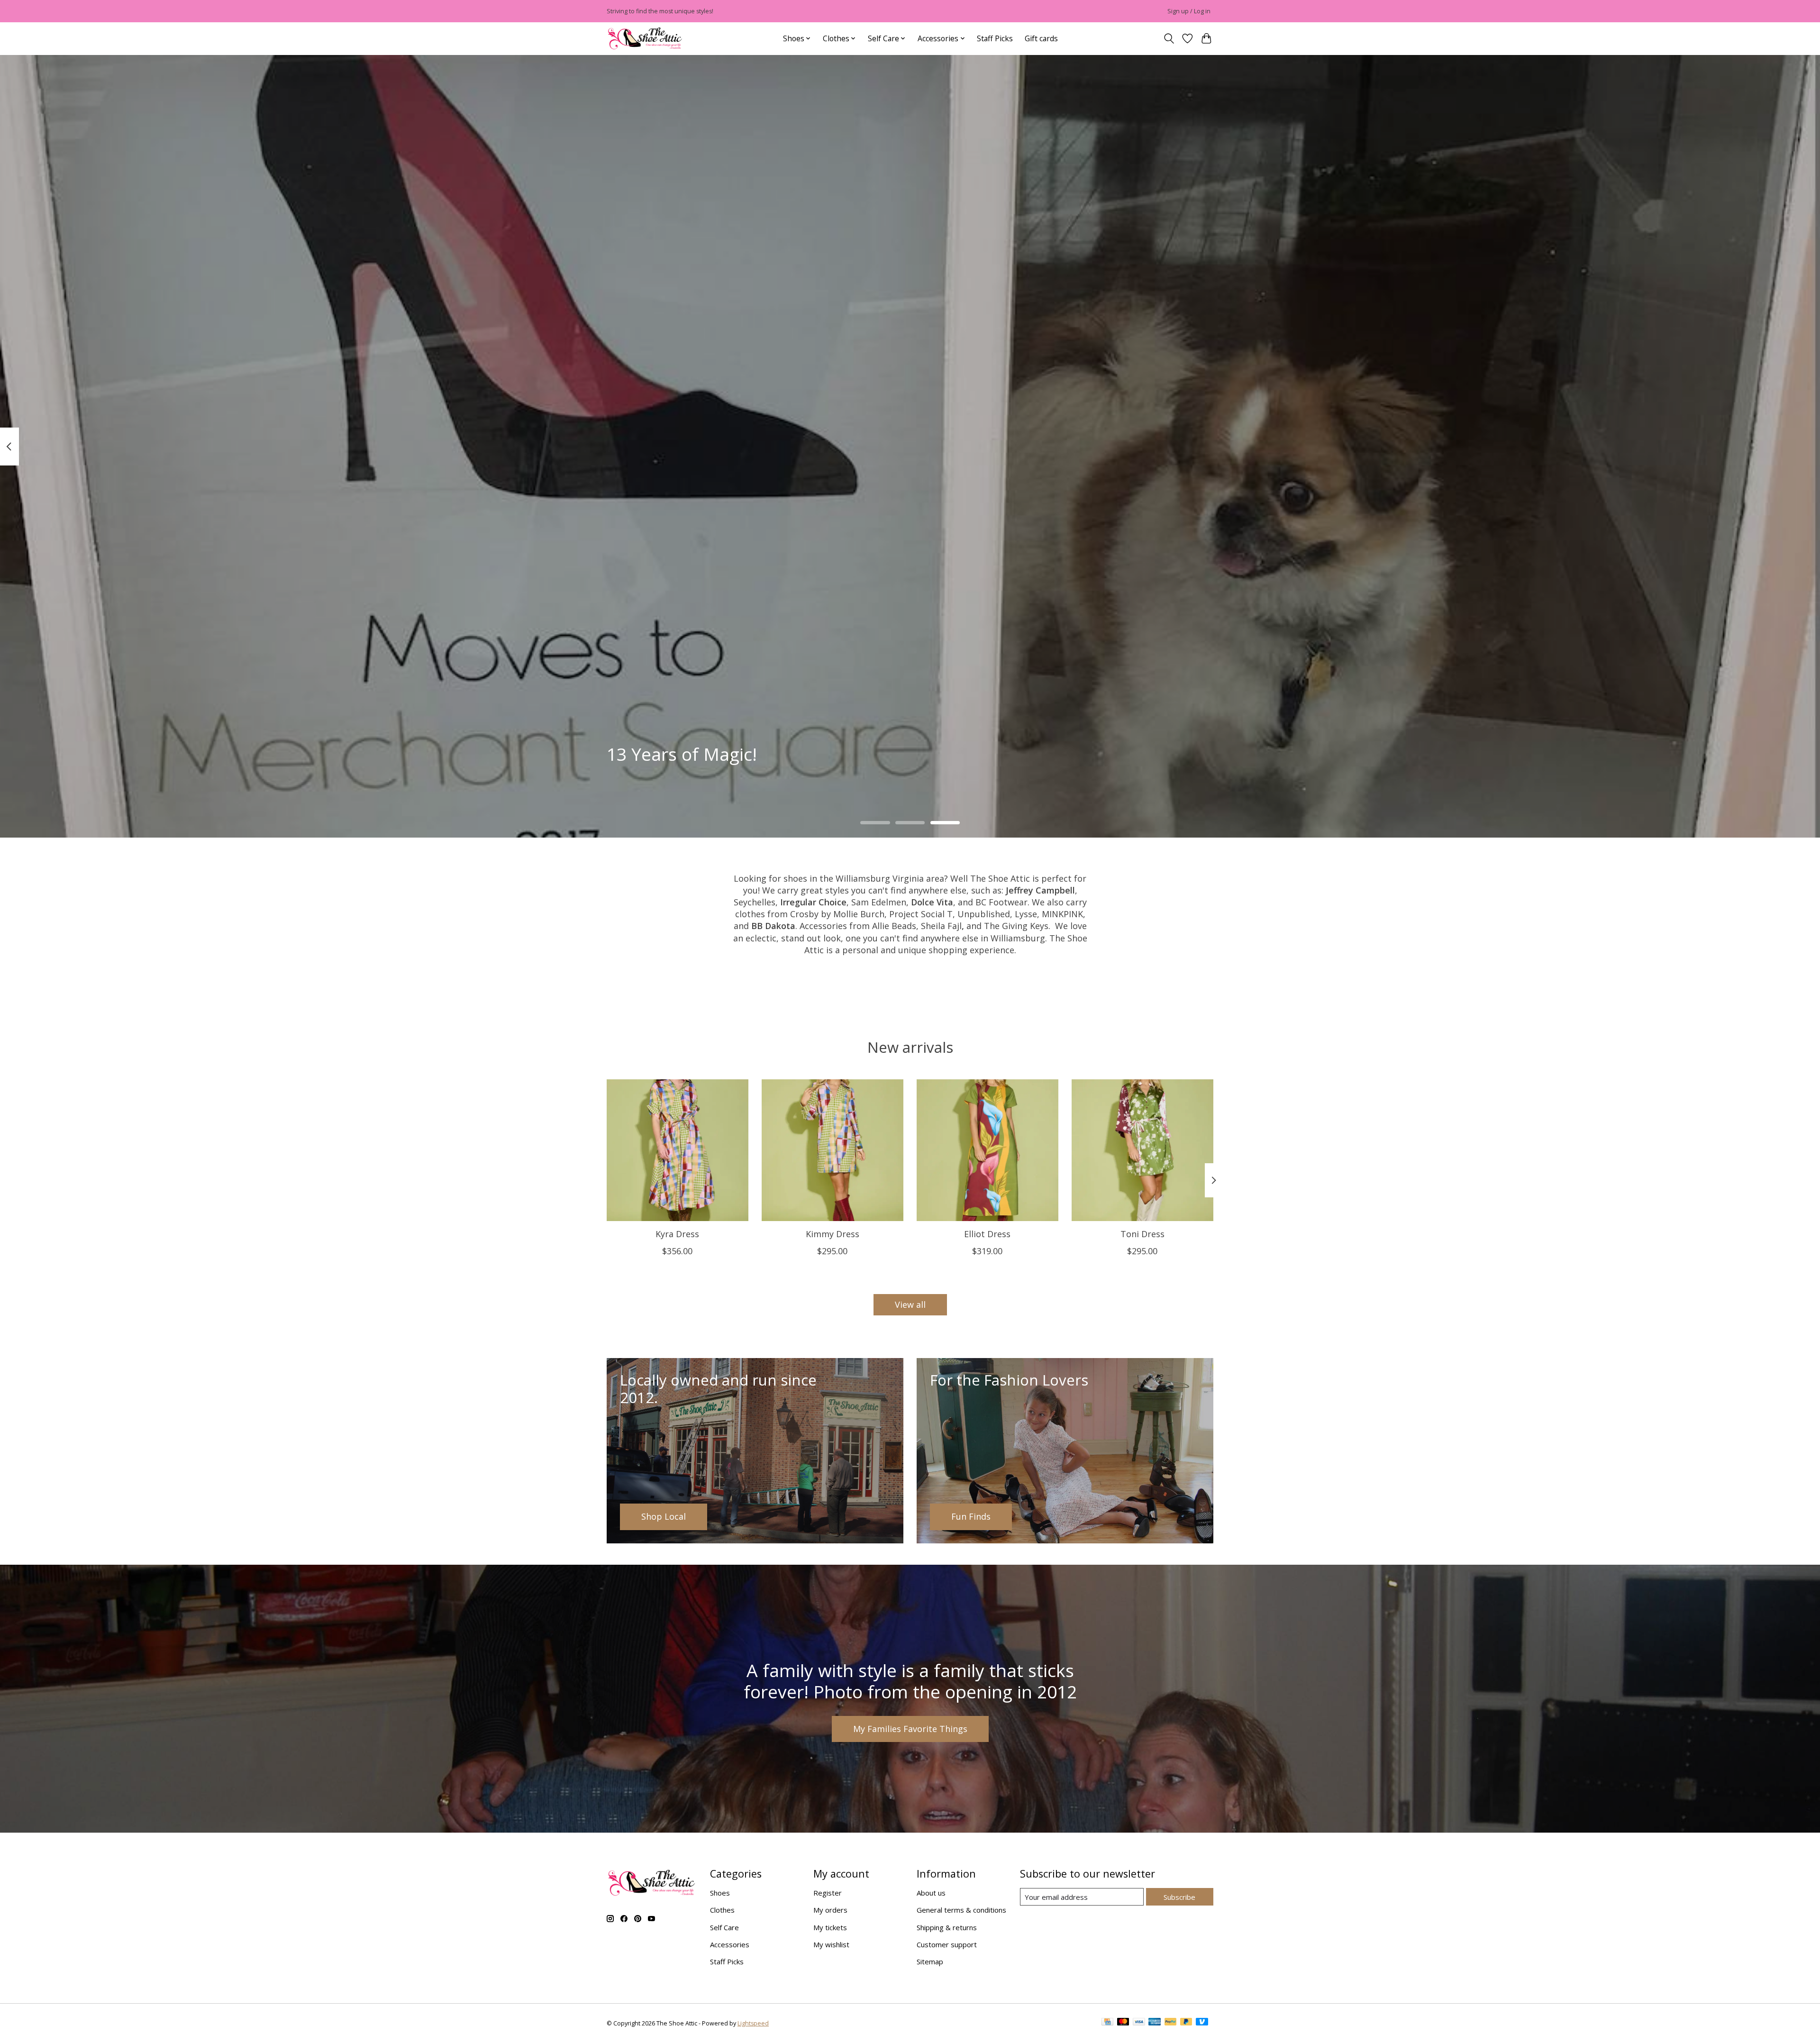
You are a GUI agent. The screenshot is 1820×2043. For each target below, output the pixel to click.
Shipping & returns (947, 1927)
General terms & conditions (961, 1910)
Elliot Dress (987, 1234)
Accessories (730, 1944)
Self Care (724, 1927)
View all (910, 1304)
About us (931, 1893)
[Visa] (1139, 2023)
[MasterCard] (1123, 2023)
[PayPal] (1171, 2023)
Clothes (722, 1910)
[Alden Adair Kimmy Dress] (833, 1150)
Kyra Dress (677, 1234)
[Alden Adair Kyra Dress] (678, 1150)
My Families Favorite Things (910, 1729)
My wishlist (831, 1944)
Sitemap (930, 1961)
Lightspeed (753, 2023)
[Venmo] (1202, 2023)
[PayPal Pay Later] (1186, 2023)
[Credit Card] (1107, 2023)
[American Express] (1155, 2023)
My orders (830, 1910)
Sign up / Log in (1189, 11)
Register (828, 1893)
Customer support (947, 1944)
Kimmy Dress (833, 1234)
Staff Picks (995, 38)
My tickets (830, 1927)
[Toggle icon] (1169, 39)
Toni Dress (1142, 1234)
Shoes (720, 1893)
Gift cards (1041, 38)
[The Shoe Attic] (645, 39)
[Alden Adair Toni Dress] (1142, 1150)
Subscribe (1179, 1897)
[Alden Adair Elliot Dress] (987, 1150)
